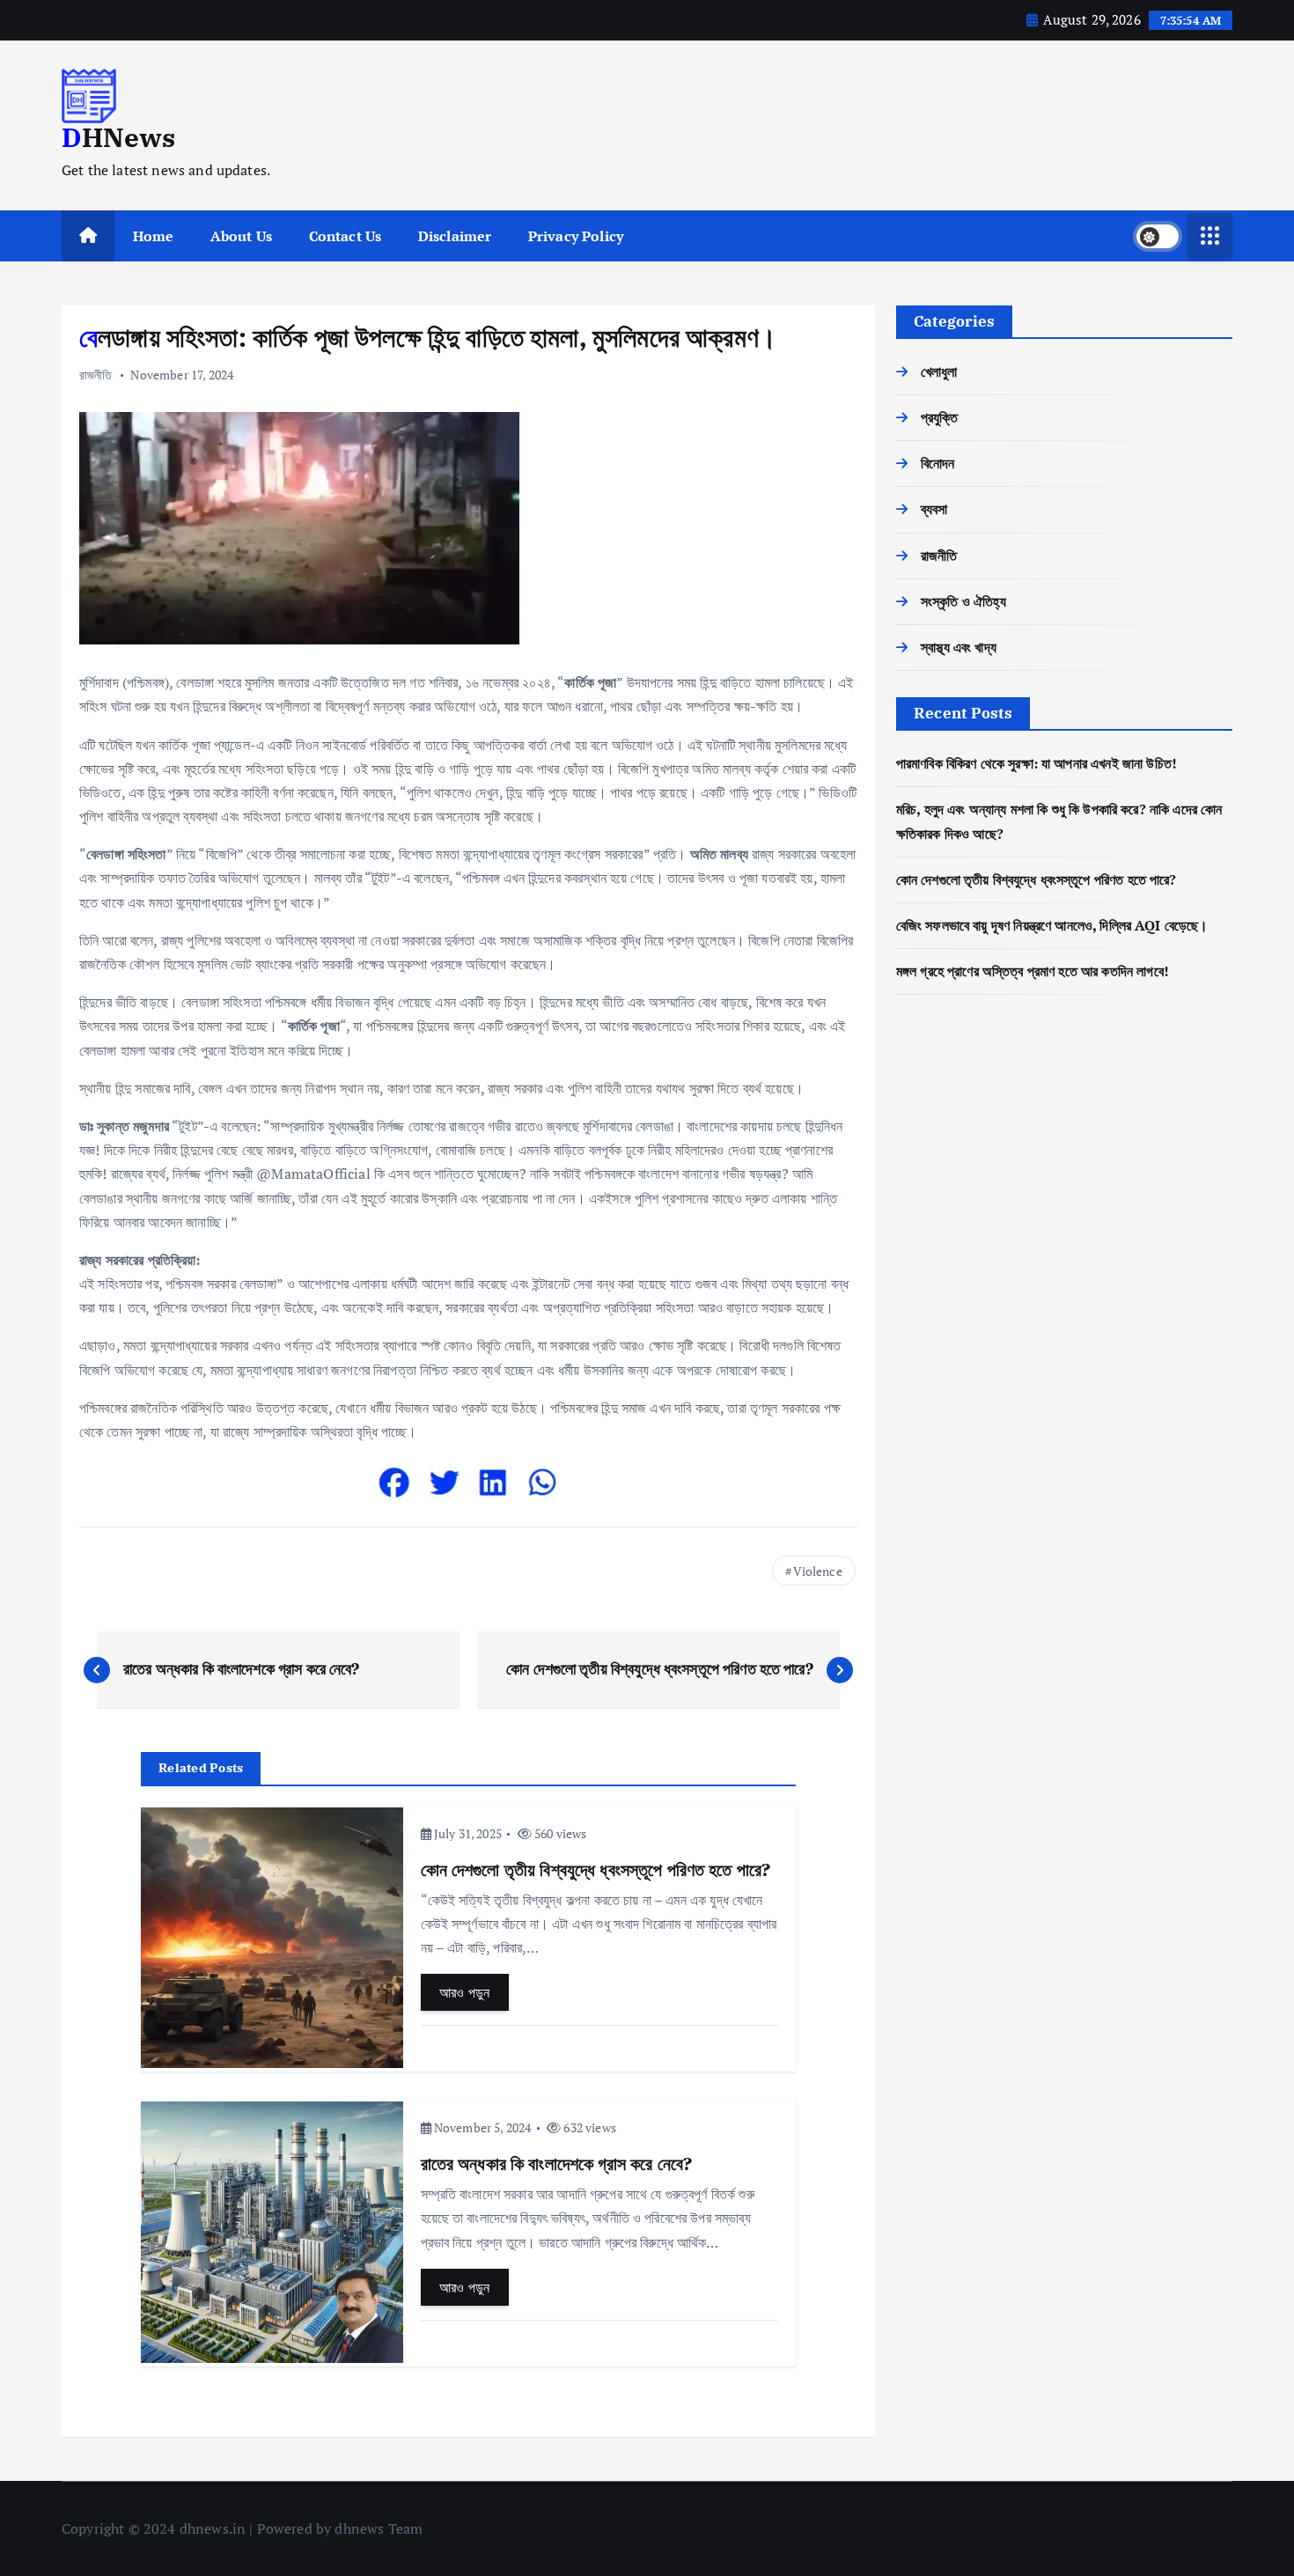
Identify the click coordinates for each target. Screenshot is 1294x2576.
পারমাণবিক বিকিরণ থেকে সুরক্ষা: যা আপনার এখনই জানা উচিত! (1037, 763)
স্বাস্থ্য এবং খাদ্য (959, 647)
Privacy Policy (576, 236)
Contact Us (346, 236)
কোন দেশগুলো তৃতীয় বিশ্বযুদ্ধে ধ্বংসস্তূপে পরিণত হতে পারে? (1037, 880)
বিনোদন (938, 463)
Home (154, 236)
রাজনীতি (96, 375)
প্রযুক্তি (940, 417)
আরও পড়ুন (465, 1992)
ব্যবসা (934, 509)
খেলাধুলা (939, 372)
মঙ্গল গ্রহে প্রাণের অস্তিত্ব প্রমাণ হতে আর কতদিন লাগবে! (1033, 971)
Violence (818, 1571)
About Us (241, 236)
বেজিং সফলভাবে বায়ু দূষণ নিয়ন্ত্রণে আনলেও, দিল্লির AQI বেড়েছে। (1052, 925)
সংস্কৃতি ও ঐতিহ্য (963, 601)
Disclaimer (455, 236)
